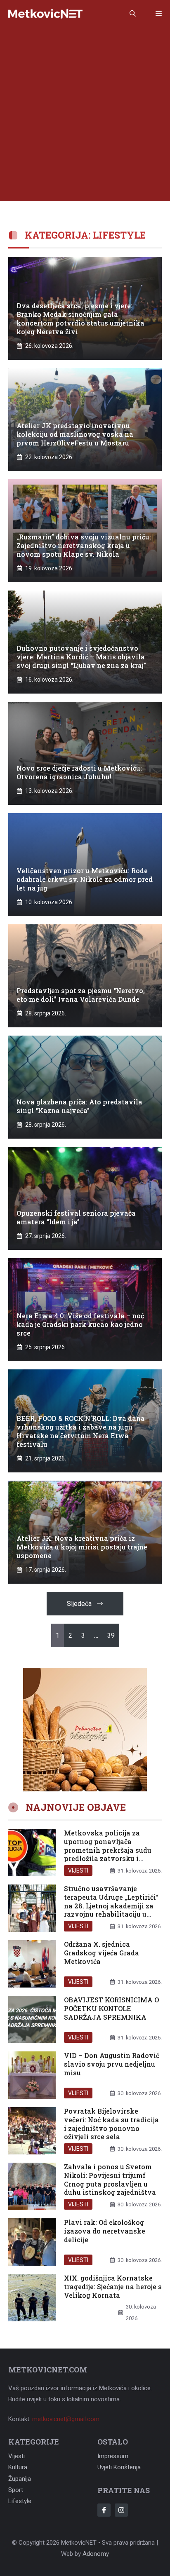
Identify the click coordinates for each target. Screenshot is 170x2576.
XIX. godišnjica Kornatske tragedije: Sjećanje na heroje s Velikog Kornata (113, 2287)
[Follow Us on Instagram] (121, 2510)
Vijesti (78, 1870)
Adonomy (96, 2554)
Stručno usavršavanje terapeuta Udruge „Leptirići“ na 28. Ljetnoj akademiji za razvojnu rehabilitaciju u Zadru (111, 1906)
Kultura (18, 2467)
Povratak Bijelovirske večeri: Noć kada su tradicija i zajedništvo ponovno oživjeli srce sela (111, 2124)
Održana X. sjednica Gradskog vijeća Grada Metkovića (102, 1953)
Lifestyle (20, 2501)
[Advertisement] (85, 116)
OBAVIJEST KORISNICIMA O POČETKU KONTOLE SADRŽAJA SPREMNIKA (111, 2008)
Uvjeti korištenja (119, 2467)
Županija (20, 2479)
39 (111, 1635)
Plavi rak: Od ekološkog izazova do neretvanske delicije (105, 2231)
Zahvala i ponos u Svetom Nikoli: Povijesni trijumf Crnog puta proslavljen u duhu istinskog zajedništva (110, 2179)
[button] (133, 14)
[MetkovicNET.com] (45, 14)
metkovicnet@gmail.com (66, 2419)
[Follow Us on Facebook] (104, 2510)
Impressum (113, 2456)
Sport (16, 2490)
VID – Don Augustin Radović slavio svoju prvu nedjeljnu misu (112, 2064)
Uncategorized (91, 2318)
